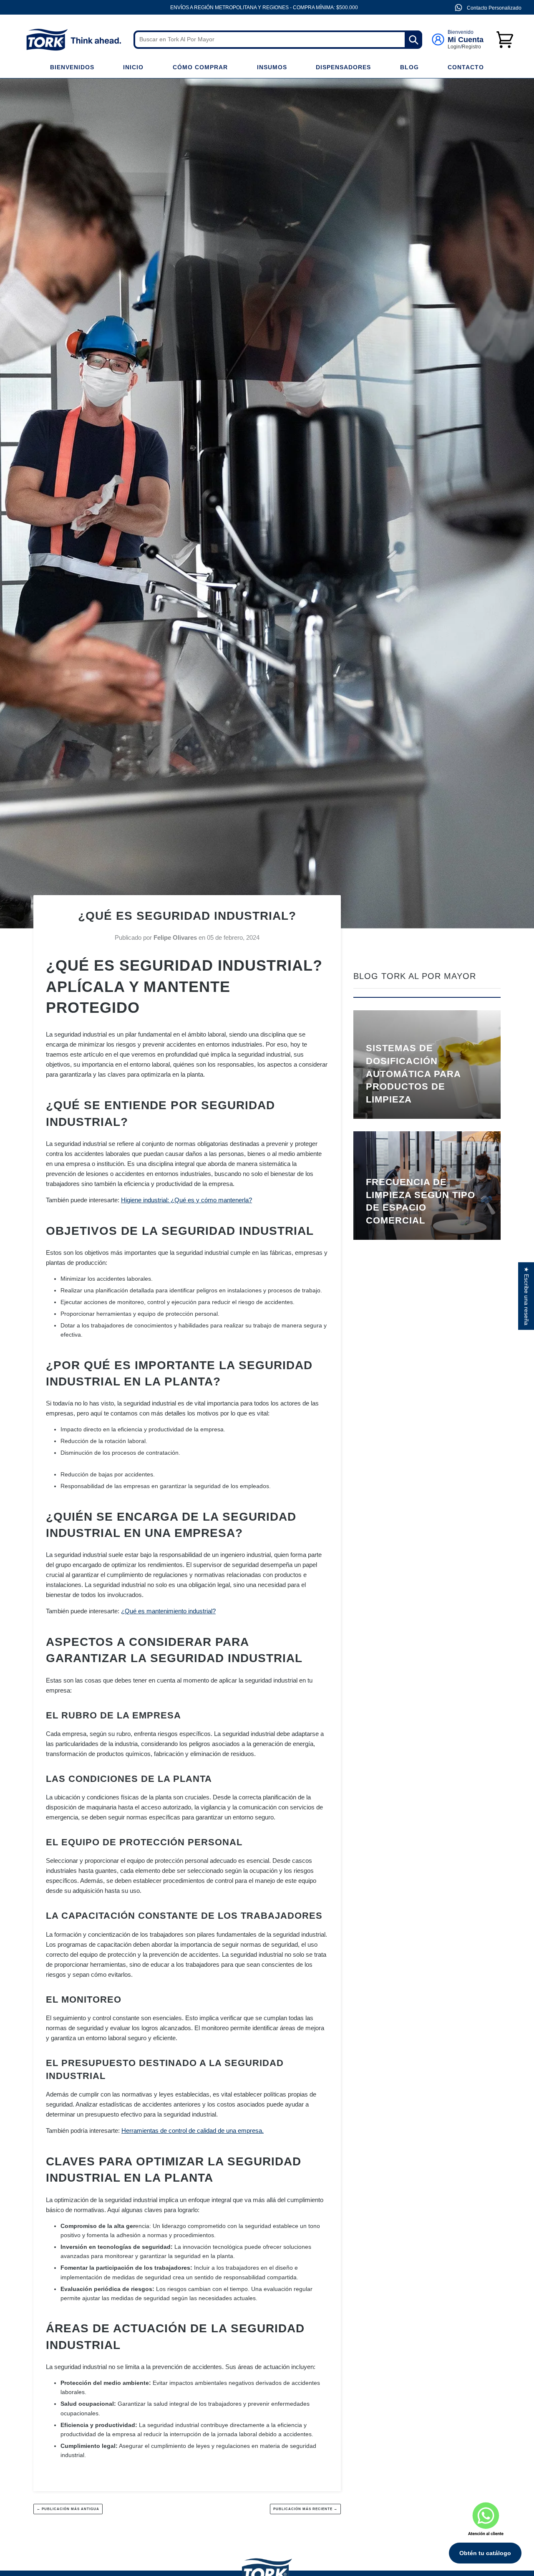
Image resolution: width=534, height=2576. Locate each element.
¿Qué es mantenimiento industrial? (168, 1611)
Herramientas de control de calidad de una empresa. (193, 2131)
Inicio (133, 67)
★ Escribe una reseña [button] (526, 1296)
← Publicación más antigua (68, 2509)
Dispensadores (343, 67)
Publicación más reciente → (305, 2509)
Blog (409, 67)
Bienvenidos (72, 67)
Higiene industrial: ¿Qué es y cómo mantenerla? (186, 1200)
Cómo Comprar (200, 67)
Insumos (272, 67)
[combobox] (278, 40)
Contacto (466, 67)
